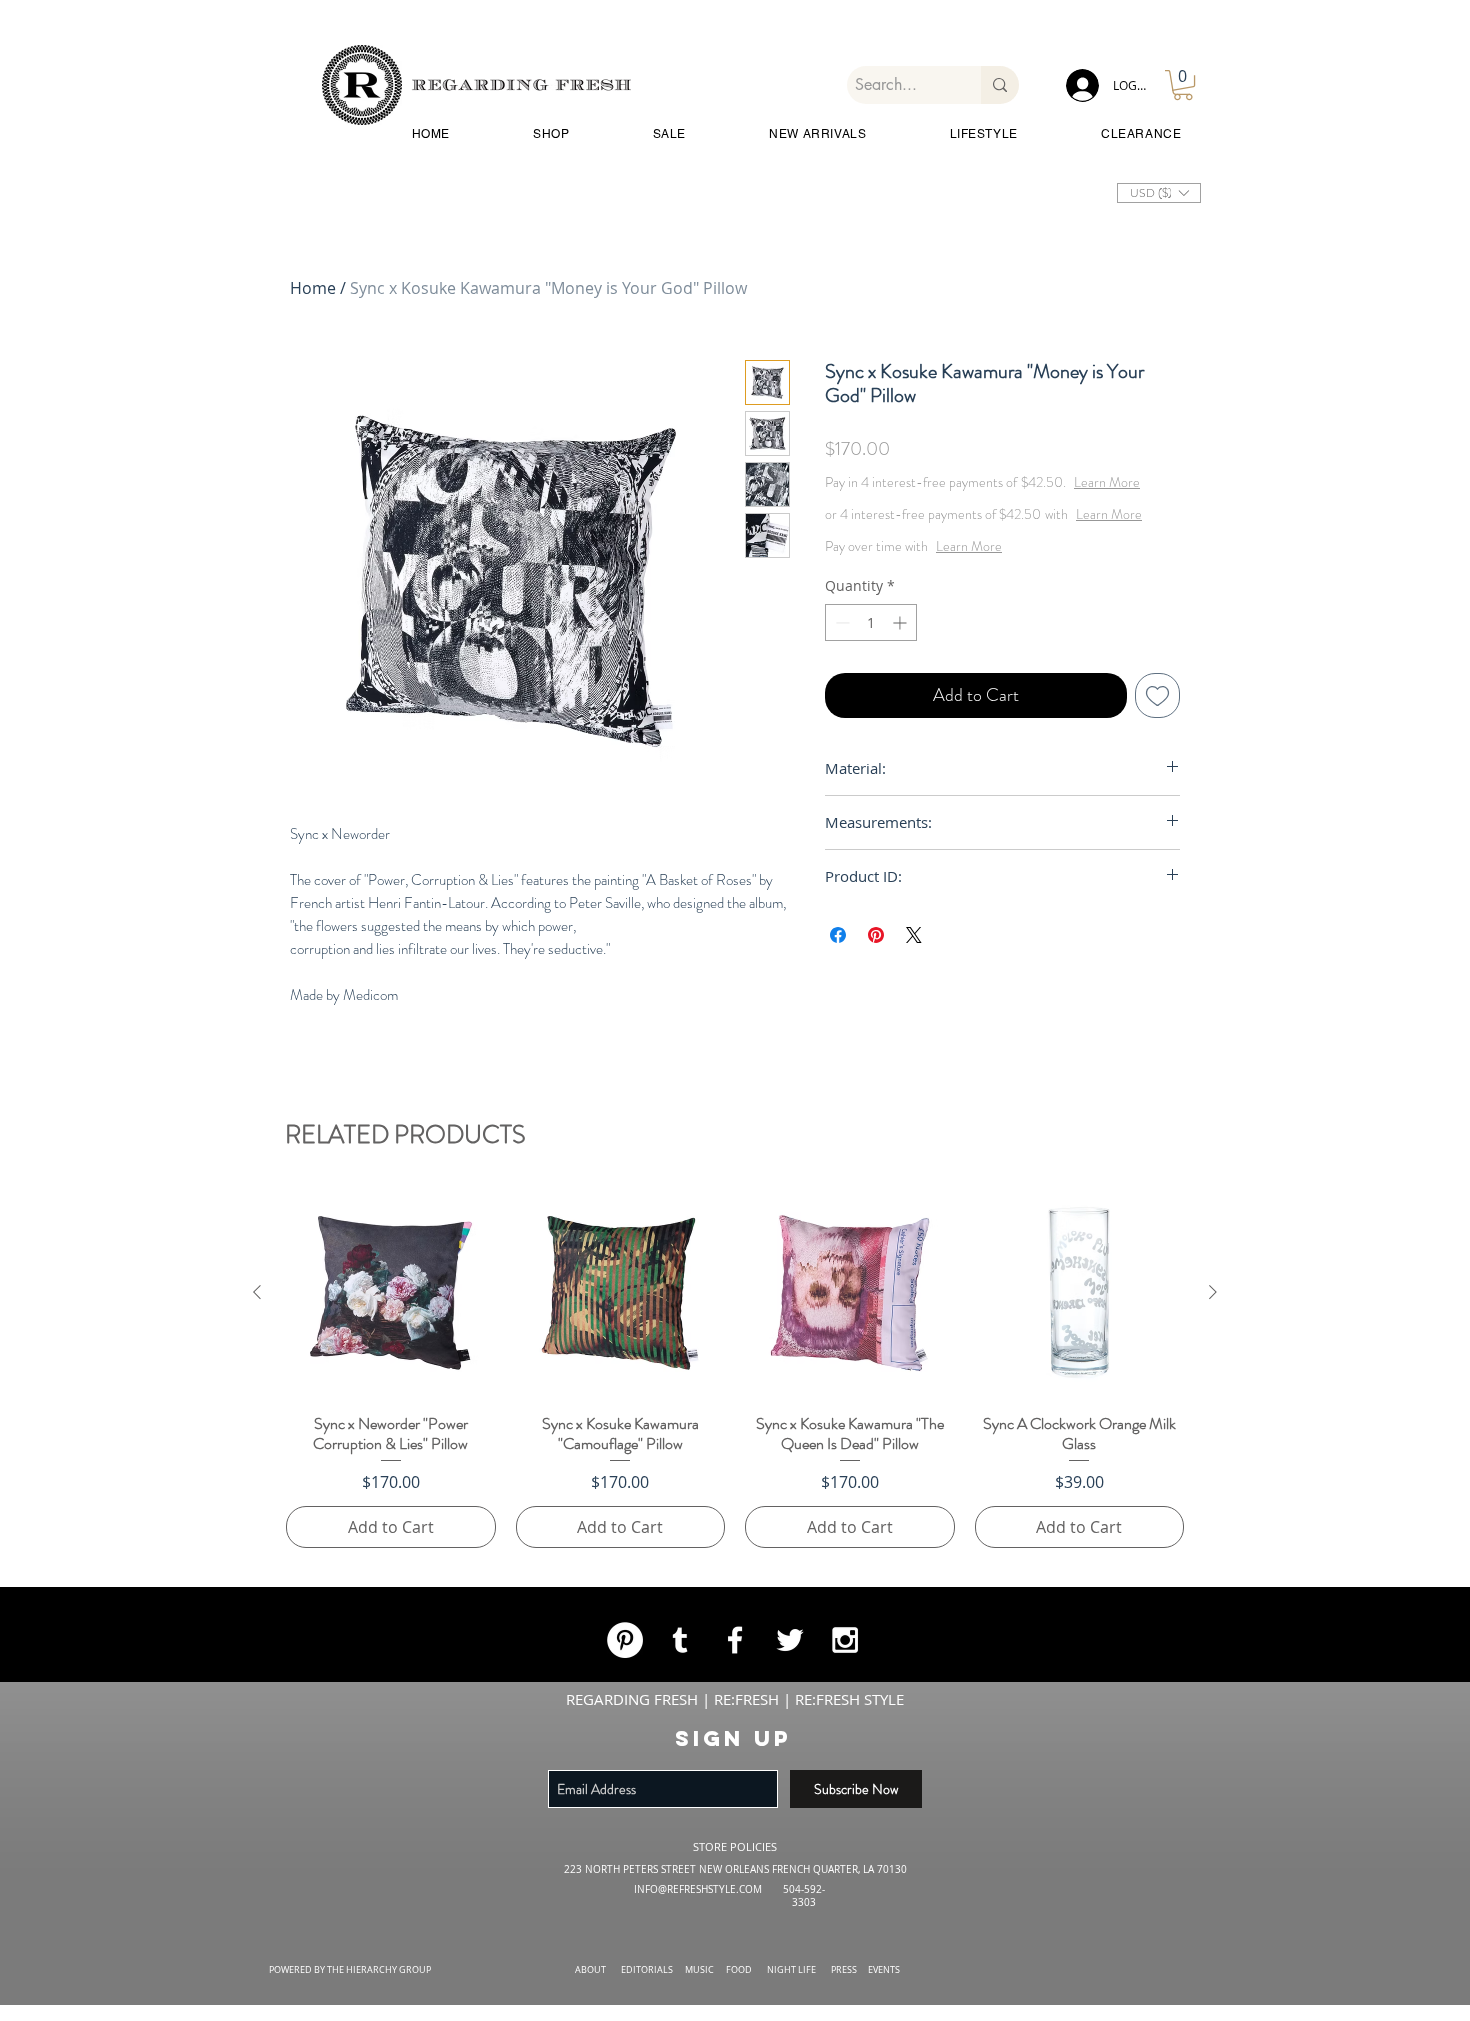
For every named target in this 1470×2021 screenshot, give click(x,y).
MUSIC (699, 1970)
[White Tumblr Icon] (680, 1640)
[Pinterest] (625, 1640)
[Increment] (901, 662)
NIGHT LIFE (791, 1970)
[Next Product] (1213, 1292)
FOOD (739, 1970)
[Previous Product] (257, 1292)
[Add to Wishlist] (1157, 735)
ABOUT (590, 1970)
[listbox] (1159, 193)
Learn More (982, 502)
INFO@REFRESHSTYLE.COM (698, 1889)
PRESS (844, 1970)
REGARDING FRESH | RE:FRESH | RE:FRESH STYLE (735, 1699)
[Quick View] (391, 1293)
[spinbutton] (871, 662)
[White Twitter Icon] (790, 1640)
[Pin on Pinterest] (876, 975)
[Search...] (1000, 85)
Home (313, 288)
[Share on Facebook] (838, 975)
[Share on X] (914, 975)
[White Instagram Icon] (845, 1640)
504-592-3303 (804, 1896)
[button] (1183, 85)
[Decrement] (840, 662)
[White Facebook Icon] (735, 1640)
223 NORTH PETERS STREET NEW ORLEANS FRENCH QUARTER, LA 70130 (735, 1869)
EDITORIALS (647, 1970)
